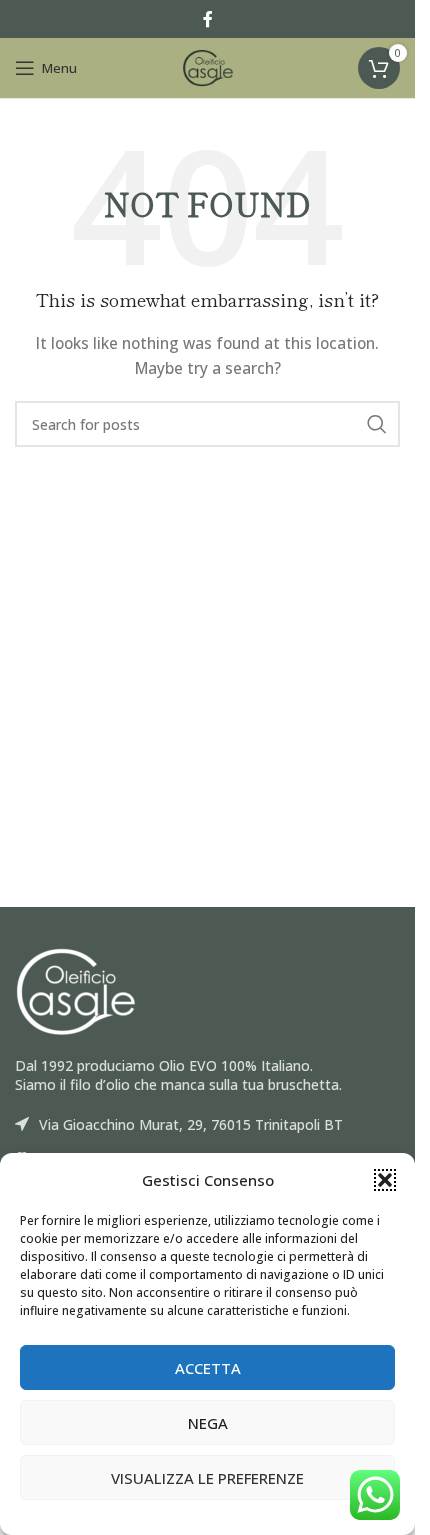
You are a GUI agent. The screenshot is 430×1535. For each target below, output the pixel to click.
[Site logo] (208, 66)
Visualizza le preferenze (207, 1478)
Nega (208, 1423)
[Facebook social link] (208, 19)
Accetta (208, 1368)
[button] (385, 1180)
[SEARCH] (377, 424)
